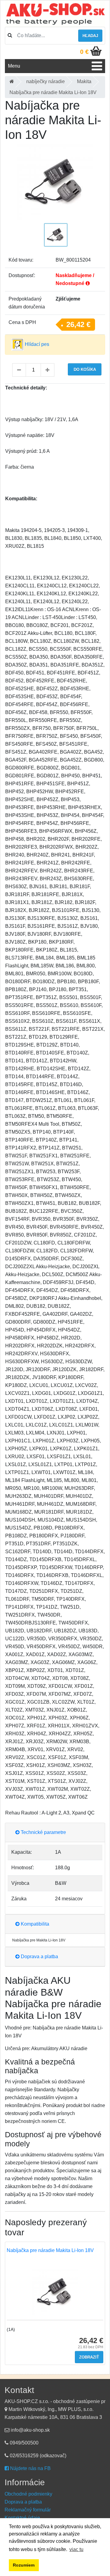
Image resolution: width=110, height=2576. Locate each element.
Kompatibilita (34, 1924)
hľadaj (90, 36)
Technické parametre (43, 1832)
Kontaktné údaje (22, 2518)
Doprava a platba (39, 1957)
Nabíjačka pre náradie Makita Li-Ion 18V (50, 2250)
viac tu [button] (76, 2549)
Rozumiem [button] (24, 2565)
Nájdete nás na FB (30, 2468)
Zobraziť (89, 2357)
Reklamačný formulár (28, 2510)
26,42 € (78, 324)
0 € (84, 52)
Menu (14, 66)
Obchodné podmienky (28, 2494)
